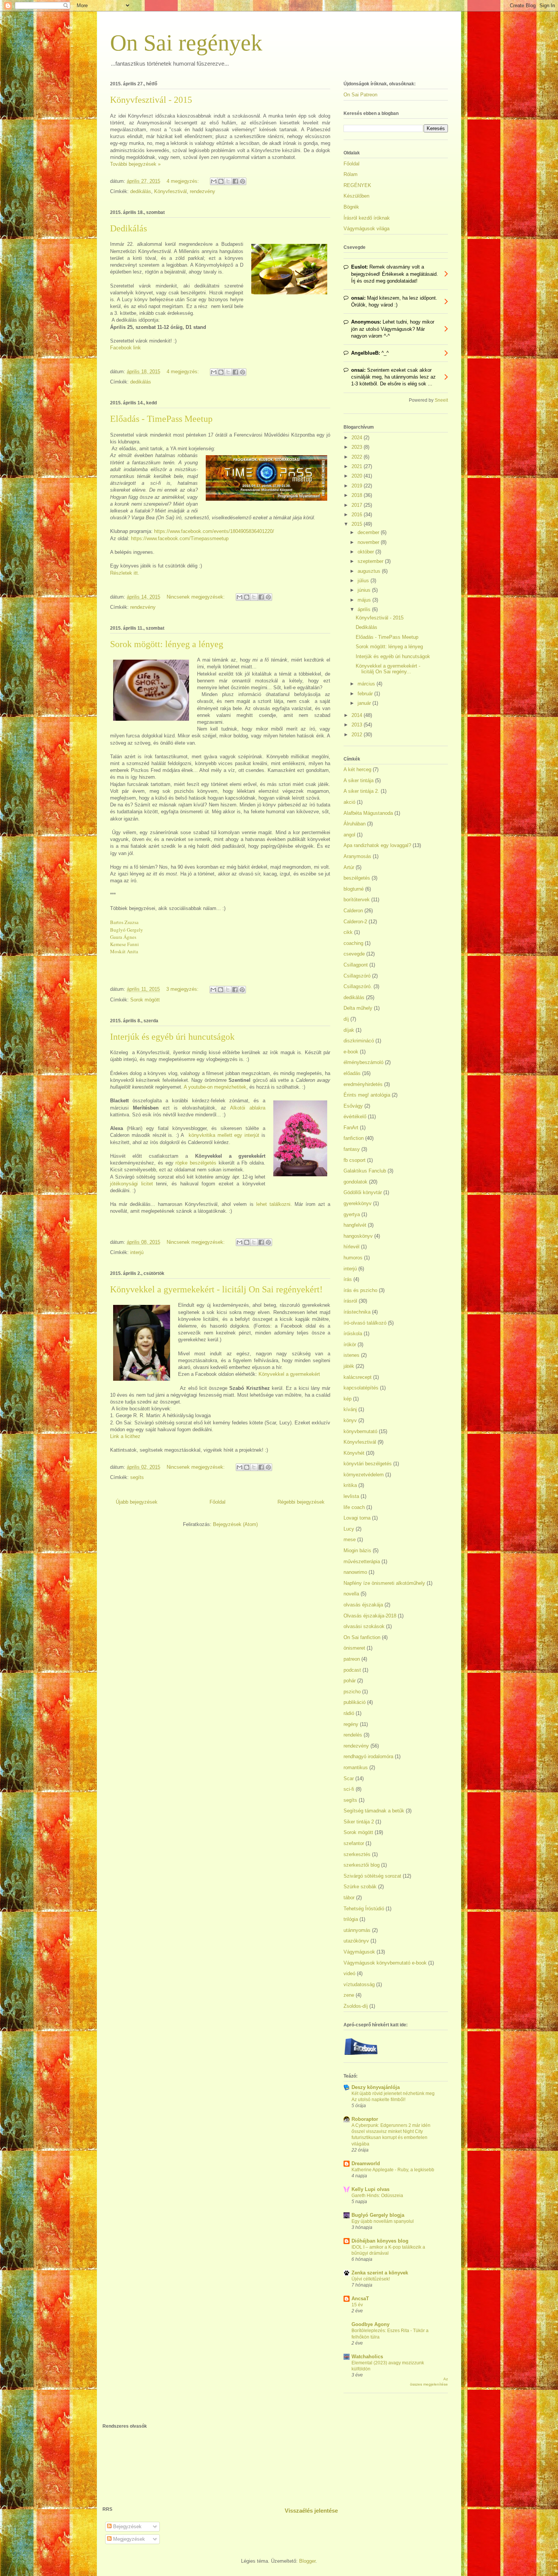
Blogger (307, 2561)
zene (349, 1995)
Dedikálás (128, 228)
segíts (137, 1477)
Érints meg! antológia (367, 1095)
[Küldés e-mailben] (214, 181)
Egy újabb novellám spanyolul (383, 2221)
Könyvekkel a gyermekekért (289, 1374)
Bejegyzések (127, 2526)
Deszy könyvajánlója (376, 2087)
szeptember (371, 561)
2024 (358, 438)
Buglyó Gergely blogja (378, 2215)
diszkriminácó (359, 1041)
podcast (352, 1670)
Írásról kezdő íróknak (367, 218)
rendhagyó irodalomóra (368, 1756)
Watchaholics (367, 2357)
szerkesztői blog (362, 1865)
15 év (357, 2305)
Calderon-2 (355, 922)
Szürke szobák (360, 1887)
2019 (358, 486)
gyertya (352, 1214)
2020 (358, 476)
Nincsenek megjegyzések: (196, 597)
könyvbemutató (360, 1431)
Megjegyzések (128, 2539)
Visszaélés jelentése (311, 2511)
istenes (352, 1355)
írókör (350, 1345)
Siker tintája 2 (359, 1822)
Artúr (349, 867)
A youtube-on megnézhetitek (214, 1087)
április (365, 609)
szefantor (354, 1843)
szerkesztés (357, 1854)
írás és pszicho (360, 1290)
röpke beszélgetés (197, 1163)
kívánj (350, 1409)
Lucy (349, 1529)
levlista (351, 1496)
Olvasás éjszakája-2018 (370, 1616)
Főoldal (218, 1502)
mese (350, 1539)
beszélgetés (357, 878)
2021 (358, 466)
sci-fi (349, 1789)
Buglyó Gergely (127, 930)
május (365, 600)
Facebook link (125, 348)
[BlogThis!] (221, 181)
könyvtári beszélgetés (368, 1464)
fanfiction (354, 1138)
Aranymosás (357, 856)
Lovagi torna (357, 1518)
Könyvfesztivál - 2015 (151, 100)
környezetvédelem (364, 1475)
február (366, 694)
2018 (358, 495)
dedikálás (141, 191)
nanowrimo (355, 1572)
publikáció (355, 1702)
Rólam (351, 174)
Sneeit (441, 400)
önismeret (354, 1648)
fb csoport (355, 1160)
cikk (348, 932)
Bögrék (351, 207)
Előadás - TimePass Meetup (161, 419)
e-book (351, 1052)
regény (351, 1724)
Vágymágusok (359, 1952)
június (365, 590)
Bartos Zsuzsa (124, 922)
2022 (358, 457)
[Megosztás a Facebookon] (235, 181)
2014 (358, 715)
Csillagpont (356, 965)
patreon (352, 1659)
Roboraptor (365, 2119)
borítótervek (357, 900)
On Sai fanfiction (362, 1637)
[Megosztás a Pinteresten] (243, 181)
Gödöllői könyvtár (363, 1192)
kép (348, 1399)
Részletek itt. (125, 573)
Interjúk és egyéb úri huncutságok (172, 1037)
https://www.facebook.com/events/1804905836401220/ (214, 531)
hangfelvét (355, 1225)
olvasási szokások (364, 1626)
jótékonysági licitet (132, 1184)
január (365, 703)
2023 (358, 447)
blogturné (354, 889)
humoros (353, 1258)
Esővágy (353, 1106)
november (369, 542)
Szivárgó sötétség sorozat (372, 1876)
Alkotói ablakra (248, 1108)
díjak (349, 1030)
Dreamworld (366, 2163)
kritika (350, 1485)
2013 (358, 725)
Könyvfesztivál (170, 191)
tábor (349, 1898)
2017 (358, 505)
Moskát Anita (124, 951)
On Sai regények (186, 43)
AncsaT (360, 2299)
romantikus (356, 1767)
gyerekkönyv (358, 1203)
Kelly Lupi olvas (370, 2189)
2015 (358, 524)
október (366, 552)
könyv (350, 1420)
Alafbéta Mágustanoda (368, 813)
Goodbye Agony (370, 2324)
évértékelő (355, 1117)
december (369, 532)
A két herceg (357, 769)
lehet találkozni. (274, 1204)
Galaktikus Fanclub (365, 1171)
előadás (352, 1073)
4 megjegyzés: (184, 181)
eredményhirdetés (363, 1084)
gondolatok (355, 1182)
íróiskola (353, 1334)
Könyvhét (354, 1453)
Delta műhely (358, 1008)
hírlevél (352, 1247)
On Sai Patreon (360, 95)
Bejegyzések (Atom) (235, 1524)
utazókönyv (356, 1941)
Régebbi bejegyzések (301, 1502)
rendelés (353, 1735)
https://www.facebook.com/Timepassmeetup (180, 538)
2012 (358, 735)
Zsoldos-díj (356, 2006)
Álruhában (355, 824)
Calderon (353, 911)
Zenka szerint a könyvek (380, 2273)
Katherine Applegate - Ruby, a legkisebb (393, 2170)
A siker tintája (359, 780)
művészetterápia (362, 1561)
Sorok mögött (145, 1000)
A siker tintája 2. (361, 791)
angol (349, 835)
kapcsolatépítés (361, 1388)
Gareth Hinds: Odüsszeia (377, 2196)
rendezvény (203, 191)
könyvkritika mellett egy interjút (224, 1135)
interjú (137, 1252)
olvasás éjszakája (363, 1605)
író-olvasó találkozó (365, 1323)
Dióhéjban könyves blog (380, 2241)
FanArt (351, 1128)
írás (348, 1279)
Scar (349, 1778)
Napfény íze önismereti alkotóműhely (384, 1583)
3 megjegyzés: (183, 989)
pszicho (352, 1692)
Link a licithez (125, 1436)
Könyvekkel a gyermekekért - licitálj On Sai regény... (388, 669)
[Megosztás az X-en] (228, 181)
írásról (350, 1301)
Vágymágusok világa (366, 229)
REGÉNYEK (357, 185)
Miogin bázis (357, 1550)
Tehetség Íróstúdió (364, 1909)
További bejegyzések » (135, 164)
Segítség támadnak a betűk (374, 1811)
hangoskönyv (358, 1236)
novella (351, 1594)
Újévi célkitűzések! (371, 2279)
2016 (358, 515)
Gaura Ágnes (123, 937)
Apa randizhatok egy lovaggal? (377, 845)
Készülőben (356, 196)
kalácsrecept (358, 1377)
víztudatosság (359, 1984)
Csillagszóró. (358, 986)
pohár (350, 1681)
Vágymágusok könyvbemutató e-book (385, 1963)
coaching (353, 943)
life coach (354, 1507)
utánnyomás (357, 1930)
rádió (349, 1713)
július (364, 581)
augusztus (370, 571)
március (367, 684)
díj (346, 1019)
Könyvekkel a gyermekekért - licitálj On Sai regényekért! (216, 1289)
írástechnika (357, 1312)
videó (349, 1973)
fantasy (352, 1149)
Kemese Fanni (125, 944)
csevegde (354, 954)
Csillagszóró (357, 976)
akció (349, 802)
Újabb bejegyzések (137, 1502)
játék (349, 1366)
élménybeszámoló (363, 1062)
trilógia (351, 1919)
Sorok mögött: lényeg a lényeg (167, 644)
